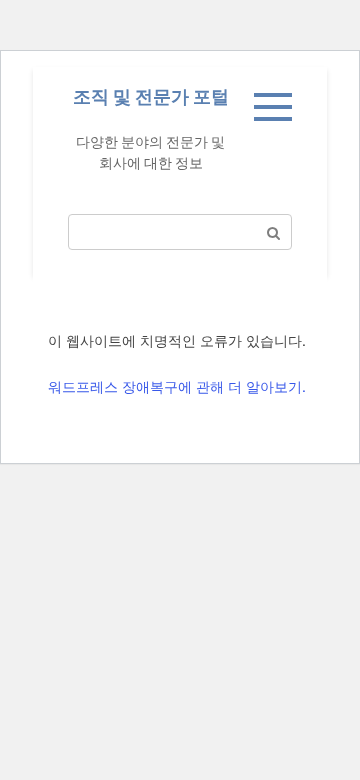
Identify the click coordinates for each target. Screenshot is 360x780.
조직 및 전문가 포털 (151, 96)
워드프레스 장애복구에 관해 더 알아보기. (177, 386)
